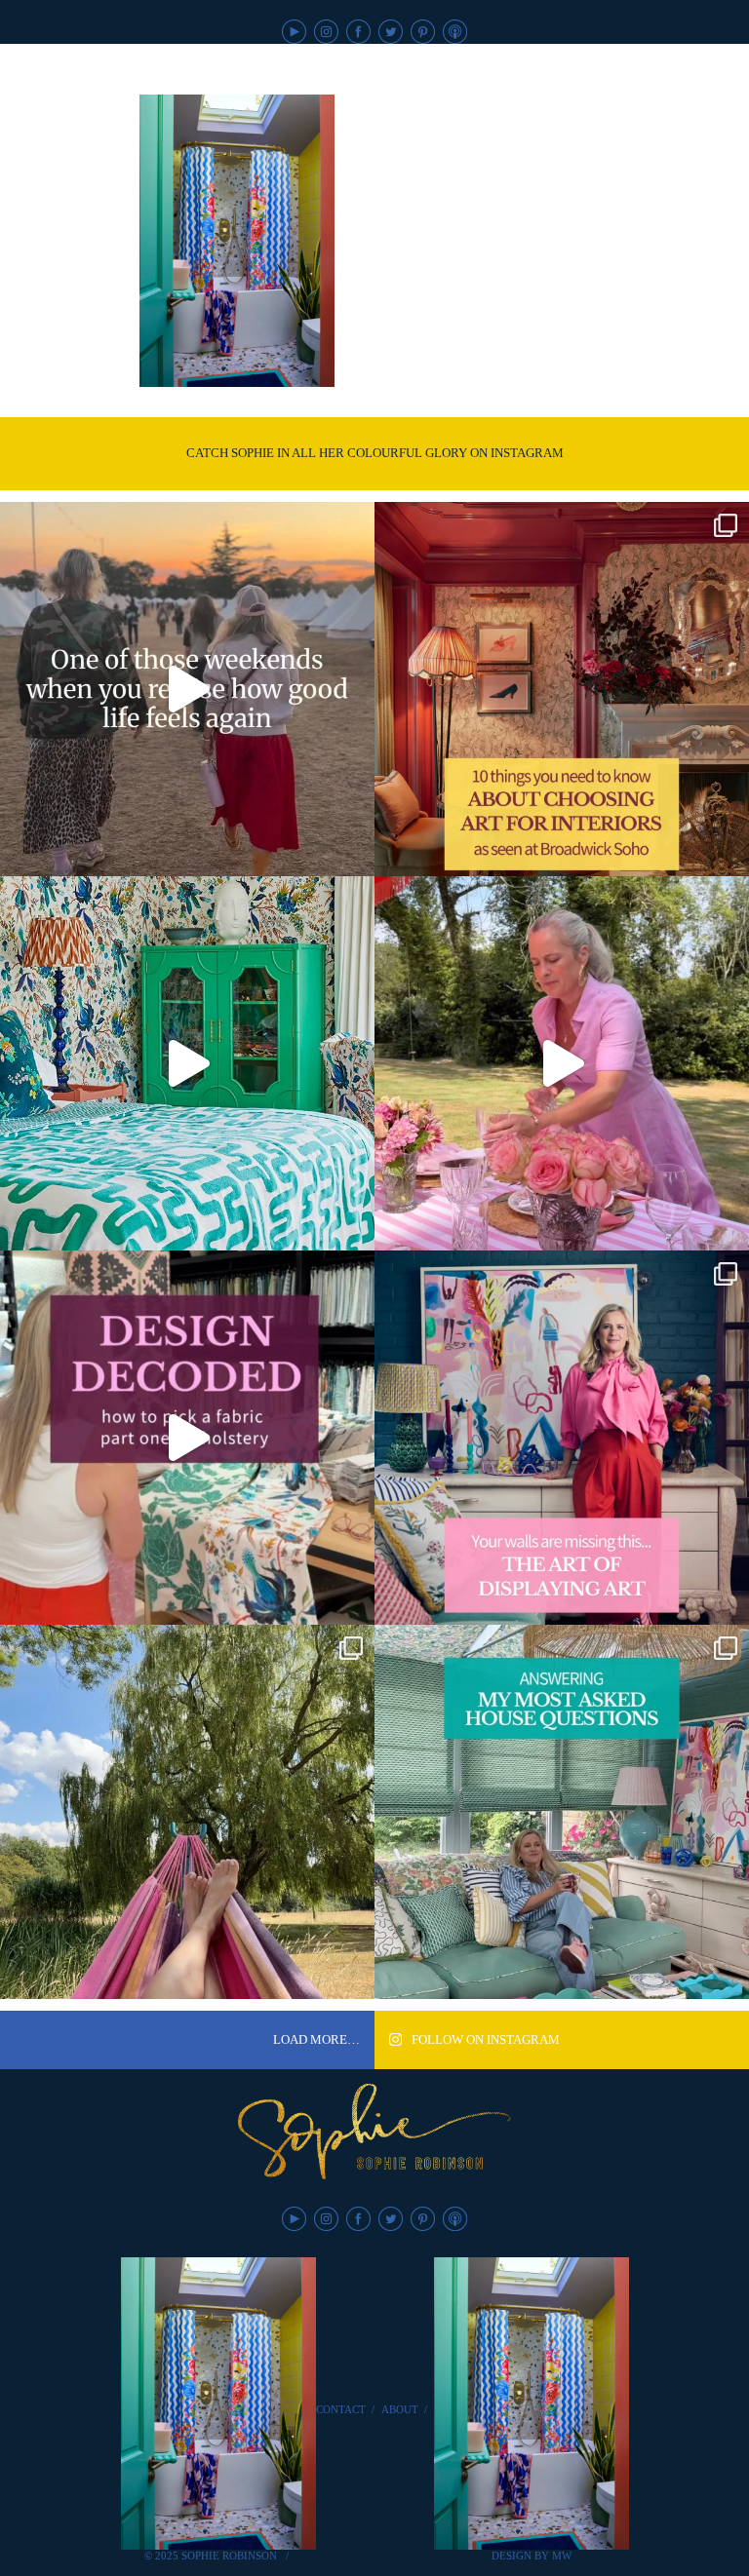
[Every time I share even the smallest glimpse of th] (562, 1812)
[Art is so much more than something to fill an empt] (562, 1438)
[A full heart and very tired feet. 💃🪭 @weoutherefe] (187, 689)
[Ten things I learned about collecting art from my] (562, 689)
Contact (341, 2409)
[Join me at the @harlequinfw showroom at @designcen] (187, 1438)
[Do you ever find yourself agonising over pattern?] (187, 1063)
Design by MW (532, 2556)
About (400, 2409)
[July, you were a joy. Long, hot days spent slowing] (187, 1812)
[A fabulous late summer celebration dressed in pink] (562, 1063)
